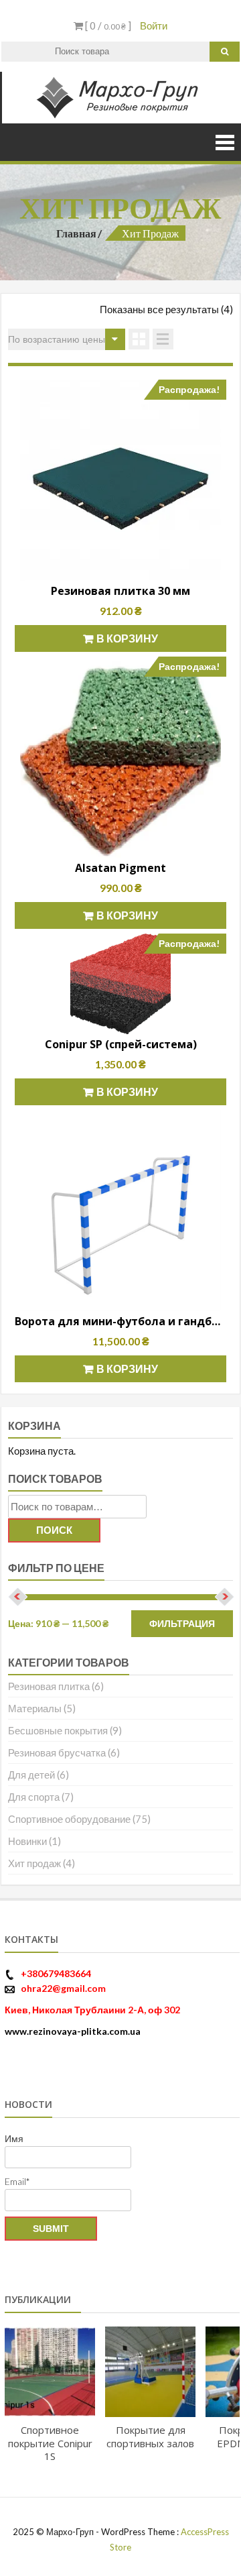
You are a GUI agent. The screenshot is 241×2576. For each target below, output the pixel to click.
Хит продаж (34, 1863)
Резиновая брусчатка (57, 1752)
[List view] (163, 339)
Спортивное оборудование (69, 1819)
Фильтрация (182, 1624)
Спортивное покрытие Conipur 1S (50, 2443)
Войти (154, 25)
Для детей (31, 1775)
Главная (76, 233)
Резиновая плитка (49, 1686)
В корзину (127, 638)
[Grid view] (139, 339)
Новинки (27, 1841)
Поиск (54, 1530)
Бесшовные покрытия (58, 1730)
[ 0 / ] (107, 25)
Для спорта (34, 1797)
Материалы (35, 1708)
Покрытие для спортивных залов (150, 2437)
